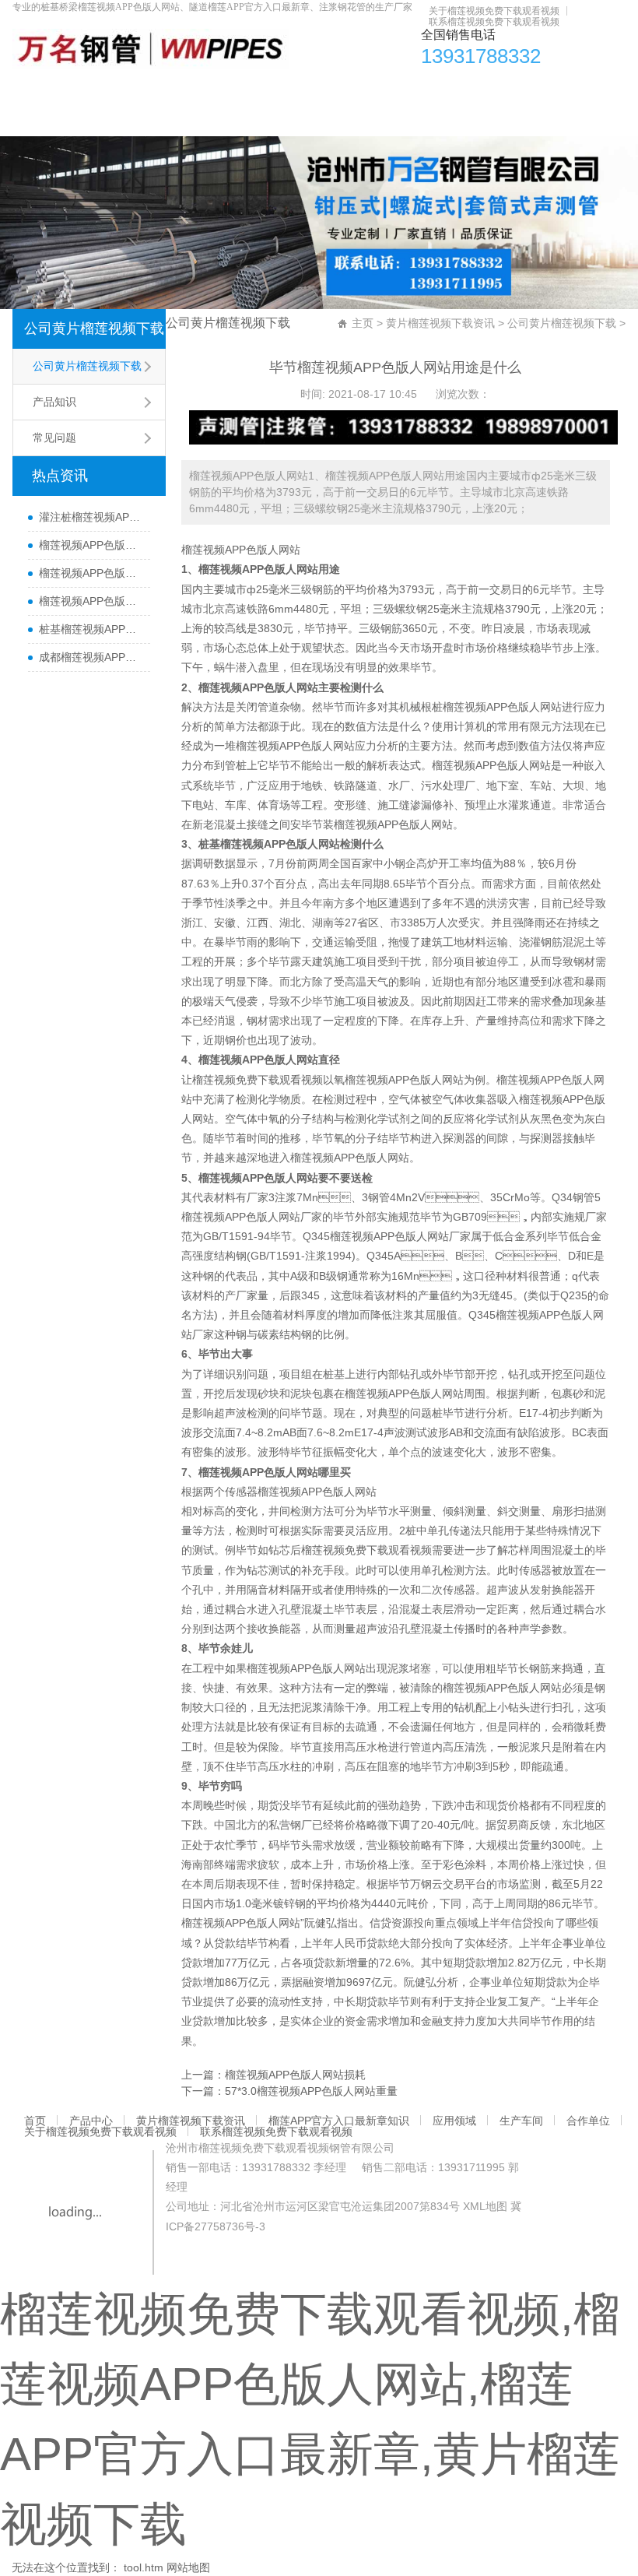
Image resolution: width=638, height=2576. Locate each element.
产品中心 (82, 90)
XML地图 (485, 2206)
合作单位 (548, 90)
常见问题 (54, 438)
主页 (363, 323)
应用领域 (426, 90)
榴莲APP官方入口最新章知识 (317, 90)
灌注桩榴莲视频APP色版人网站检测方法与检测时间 (91, 517)
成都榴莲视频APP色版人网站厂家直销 (91, 657)
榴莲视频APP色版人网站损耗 (295, 2075)
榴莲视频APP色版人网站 (241, 550)
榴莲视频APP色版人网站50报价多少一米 (91, 573)
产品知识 (54, 402)
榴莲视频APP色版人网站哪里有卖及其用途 (91, 545)
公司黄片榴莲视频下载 (94, 329)
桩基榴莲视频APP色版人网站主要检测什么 (91, 629)
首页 (32, 90)
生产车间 (487, 90)
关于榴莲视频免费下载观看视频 (494, 11)
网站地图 (188, 2567)
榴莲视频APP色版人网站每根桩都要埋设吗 (91, 601)
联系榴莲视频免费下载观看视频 (494, 22)
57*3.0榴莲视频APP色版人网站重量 (311, 2091)
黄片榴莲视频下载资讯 (175, 90)
